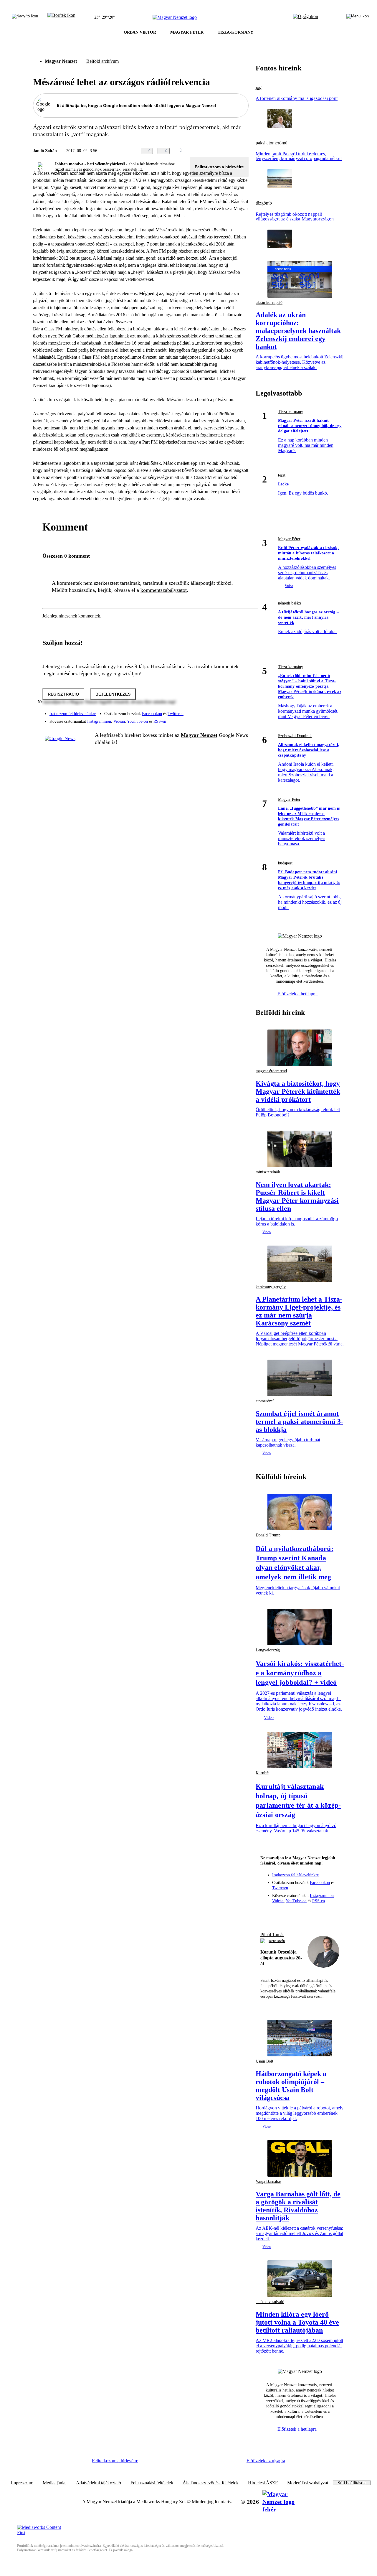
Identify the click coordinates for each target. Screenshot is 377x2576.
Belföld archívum (102, 61)
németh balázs (290, 603)
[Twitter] (240, 711)
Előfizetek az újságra (266, 2461)
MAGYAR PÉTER (187, 32)
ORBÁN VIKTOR (140, 32)
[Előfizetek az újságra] (306, 17)
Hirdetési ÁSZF (263, 2483)
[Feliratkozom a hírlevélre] (61, 17)
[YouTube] (229, 719)
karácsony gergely (271, 1287)
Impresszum (22, 2483)
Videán (119, 721)
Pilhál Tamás (272, 1935)
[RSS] (240, 719)
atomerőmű (265, 1401)
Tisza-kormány (291, 412)
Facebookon (152, 714)
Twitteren (176, 714)
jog (259, 88)
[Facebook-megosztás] (245, 151)
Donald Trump (268, 1535)
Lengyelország (268, 1650)
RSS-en (160, 721)
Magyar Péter (289, 539)
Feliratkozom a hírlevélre (219, 167)
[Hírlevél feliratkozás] (268, 1913)
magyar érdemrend (271, 1071)
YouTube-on (137, 721)
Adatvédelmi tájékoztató (99, 2483)
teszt (282, 475)
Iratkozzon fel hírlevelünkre (73, 714)
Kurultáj (263, 1773)
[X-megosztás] (233, 151)
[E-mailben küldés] (221, 151)
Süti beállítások (352, 2483)
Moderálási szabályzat (308, 2483)
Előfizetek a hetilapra (298, 994)
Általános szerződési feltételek (211, 2483)
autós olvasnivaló (270, 2302)
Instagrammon (99, 721)
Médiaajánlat (55, 2483)
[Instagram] (229, 711)
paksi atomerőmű (272, 143)
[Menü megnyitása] (358, 17)
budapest (285, 863)
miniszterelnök (268, 1172)
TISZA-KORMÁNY (235, 32)
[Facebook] (217, 711)
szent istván (277, 1941)
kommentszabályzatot (164, 590)
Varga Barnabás (268, 2181)
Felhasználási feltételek (152, 2483)
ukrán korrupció (269, 303)
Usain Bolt (264, 2061)
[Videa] (217, 719)
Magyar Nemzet (61, 61)
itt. (141, 169)
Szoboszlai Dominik (295, 736)
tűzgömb (264, 203)
